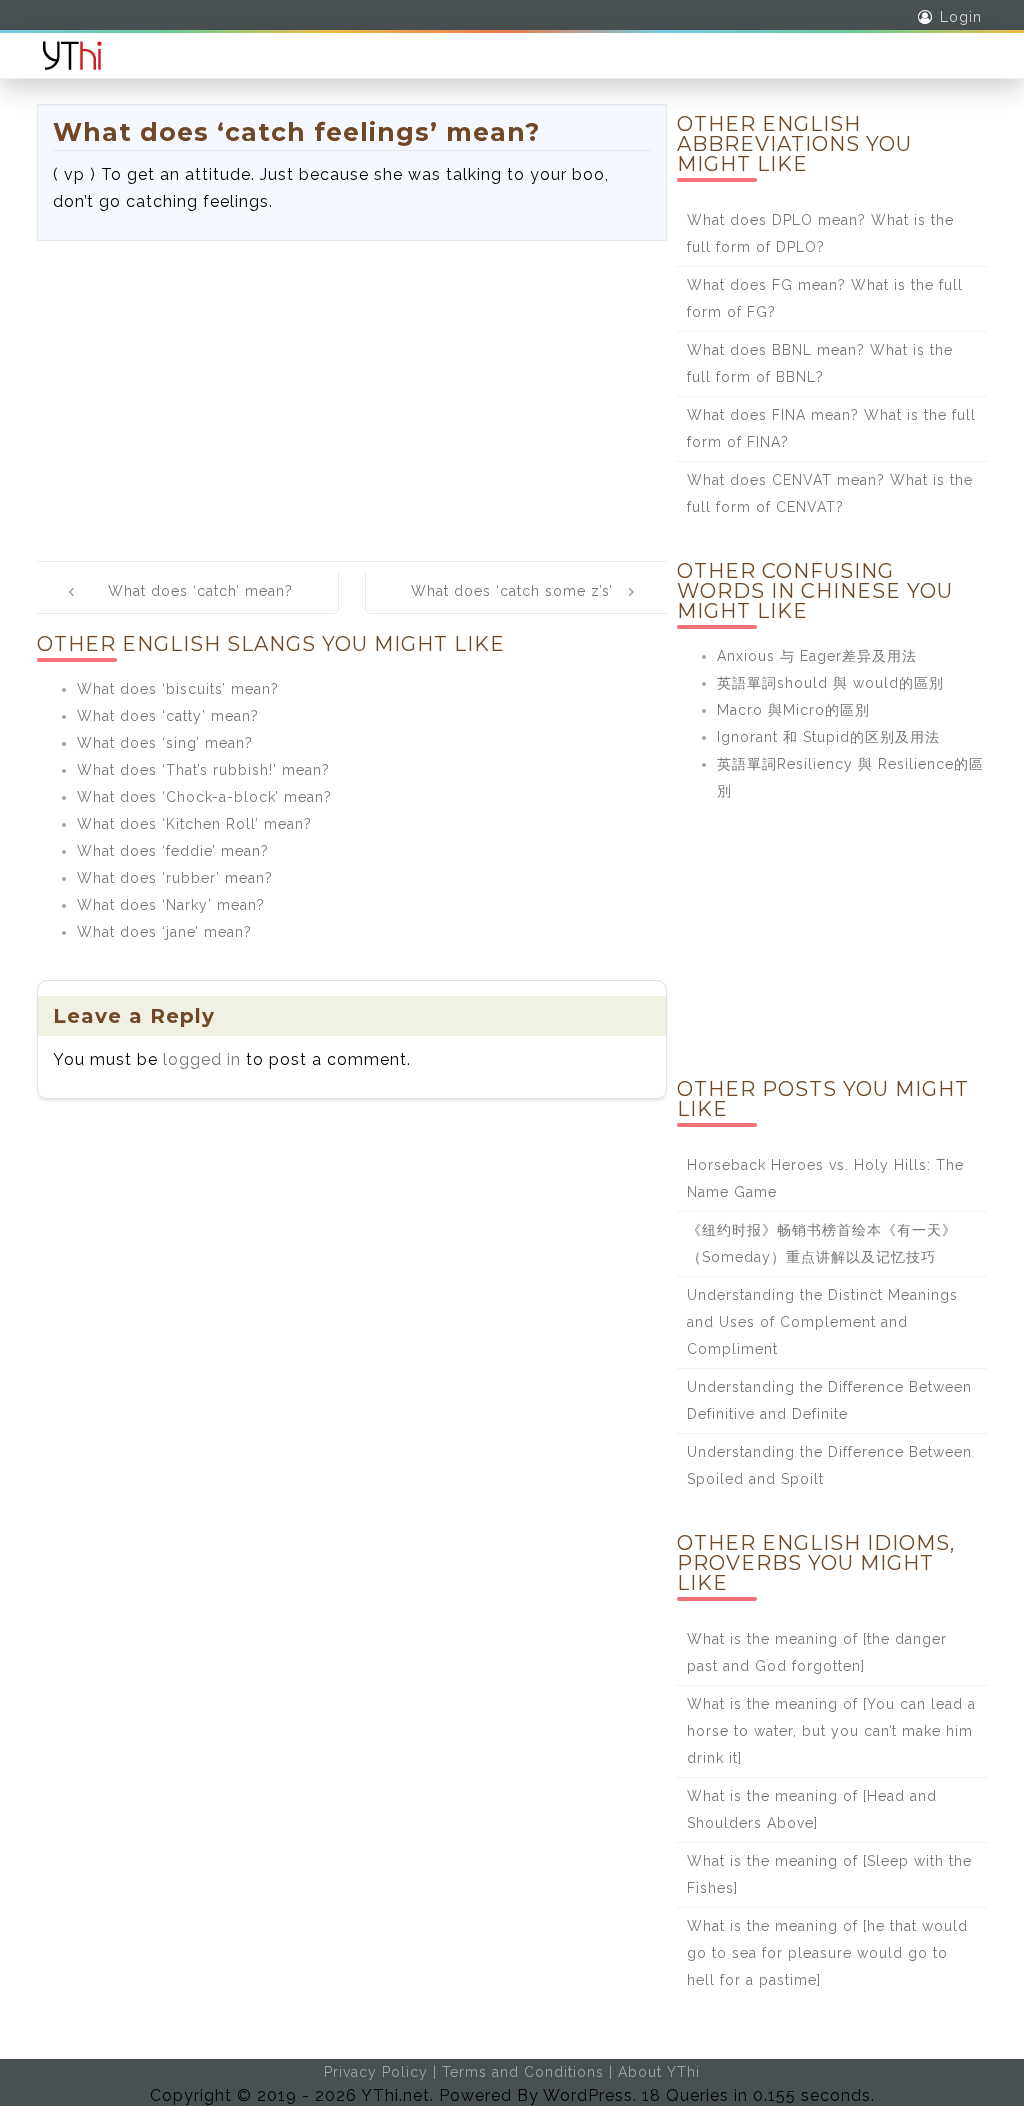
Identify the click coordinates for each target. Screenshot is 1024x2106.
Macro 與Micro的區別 (793, 710)
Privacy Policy (376, 2072)
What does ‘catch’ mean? (200, 591)
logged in (202, 1059)
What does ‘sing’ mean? (165, 743)
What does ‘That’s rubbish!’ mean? (203, 770)
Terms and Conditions (523, 2072)
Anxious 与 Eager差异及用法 (817, 656)
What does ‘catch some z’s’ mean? (512, 605)
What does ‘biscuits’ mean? (178, 689)
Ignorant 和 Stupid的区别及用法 (828, 737)
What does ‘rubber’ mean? (175, 878)
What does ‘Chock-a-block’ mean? (204, 797)
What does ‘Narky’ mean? (171, 905)
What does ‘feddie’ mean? (173, 851)
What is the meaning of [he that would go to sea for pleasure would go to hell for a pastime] (827, 1953)
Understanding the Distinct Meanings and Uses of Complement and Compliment (822, 1322)
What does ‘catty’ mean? (168, 716)
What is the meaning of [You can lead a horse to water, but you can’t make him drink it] (831, 1731)
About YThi (659, 2072)
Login (961, 17)
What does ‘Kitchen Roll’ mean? (194, 824)
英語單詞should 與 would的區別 (830, 683)
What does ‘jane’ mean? (164, 932)
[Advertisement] (352, 391)
